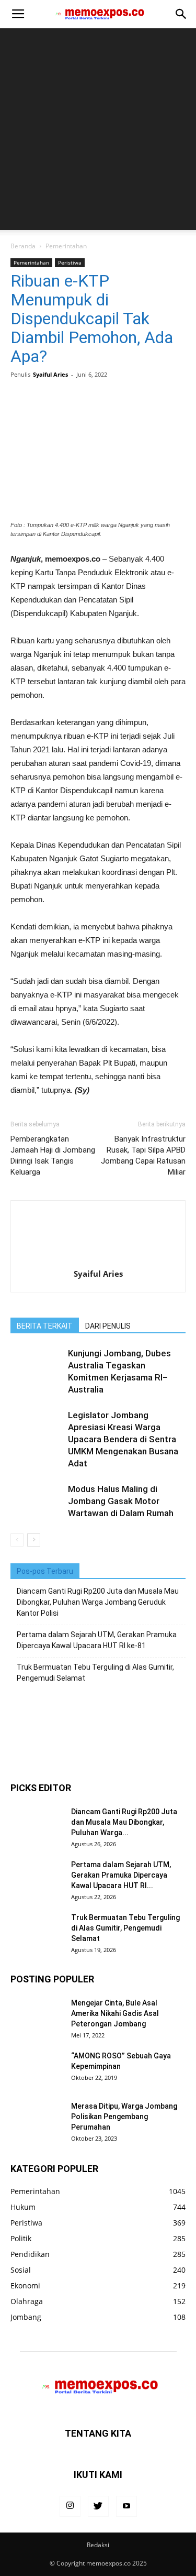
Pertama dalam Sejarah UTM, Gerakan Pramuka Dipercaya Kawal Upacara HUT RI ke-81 (97, 1640)
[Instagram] (70, 2506)
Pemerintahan (66, 246)
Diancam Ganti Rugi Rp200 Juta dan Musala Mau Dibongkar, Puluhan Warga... (124, 1822)
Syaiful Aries (50, 374)
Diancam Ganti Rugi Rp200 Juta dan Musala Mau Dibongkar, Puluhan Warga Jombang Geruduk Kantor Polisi (98, 1602)
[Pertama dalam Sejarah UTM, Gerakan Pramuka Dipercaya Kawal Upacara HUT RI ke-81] (37, 1878)
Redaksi (98, 2545)
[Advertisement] (98, 132)
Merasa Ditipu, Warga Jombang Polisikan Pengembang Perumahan (124, 2117)
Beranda (23, 246)
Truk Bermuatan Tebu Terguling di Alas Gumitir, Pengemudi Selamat (95, 1673)
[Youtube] (126, 2506)
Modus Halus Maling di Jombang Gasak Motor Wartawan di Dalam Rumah (121, 1501)
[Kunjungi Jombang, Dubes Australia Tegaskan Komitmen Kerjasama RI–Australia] (37, 1366)
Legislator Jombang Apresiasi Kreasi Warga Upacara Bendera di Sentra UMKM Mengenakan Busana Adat (123, 1439)
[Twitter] (98, 2506)
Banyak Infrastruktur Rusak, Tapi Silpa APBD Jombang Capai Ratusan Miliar (143, 1155)
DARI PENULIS (108, 1326)
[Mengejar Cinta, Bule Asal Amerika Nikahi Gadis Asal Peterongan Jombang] (37, 2016)
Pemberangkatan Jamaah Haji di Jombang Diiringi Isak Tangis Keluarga (53, 1155)
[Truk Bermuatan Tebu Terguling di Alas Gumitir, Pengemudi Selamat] (37, 1931)
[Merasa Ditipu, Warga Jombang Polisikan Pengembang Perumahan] (37, 2119)
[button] (181, 14)
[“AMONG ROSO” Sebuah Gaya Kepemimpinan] (37, 2069)
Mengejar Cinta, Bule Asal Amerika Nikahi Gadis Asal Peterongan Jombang (115, 2013)
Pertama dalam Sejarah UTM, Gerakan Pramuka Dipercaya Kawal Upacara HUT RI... (121, 1875)
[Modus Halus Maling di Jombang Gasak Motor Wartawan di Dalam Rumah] (37, 1501)
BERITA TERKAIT (45, 1326)
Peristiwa (70, 262)
